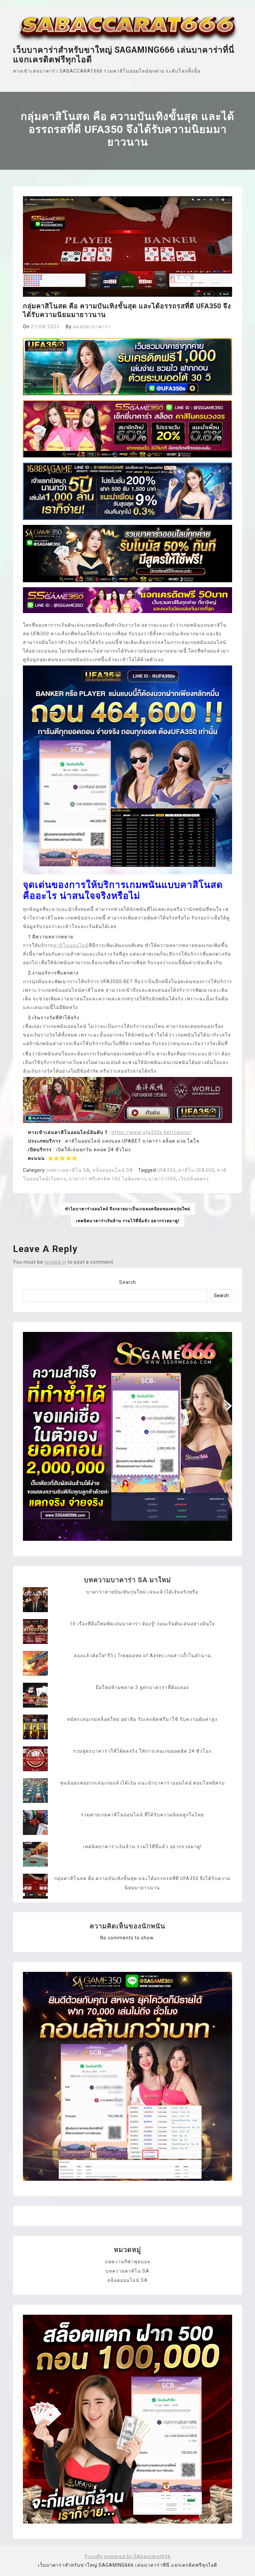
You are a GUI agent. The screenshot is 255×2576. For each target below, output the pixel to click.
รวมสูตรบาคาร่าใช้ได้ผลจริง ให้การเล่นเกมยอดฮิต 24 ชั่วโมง (142, 1751)
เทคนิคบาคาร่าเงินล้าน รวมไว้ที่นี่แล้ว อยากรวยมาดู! (128, 1221)
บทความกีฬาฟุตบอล (128, 2262)
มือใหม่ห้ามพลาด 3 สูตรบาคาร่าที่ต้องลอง (142, 1687)
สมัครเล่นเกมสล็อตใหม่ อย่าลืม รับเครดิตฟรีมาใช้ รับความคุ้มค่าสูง (142, 1719)
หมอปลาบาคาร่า (92, 327)
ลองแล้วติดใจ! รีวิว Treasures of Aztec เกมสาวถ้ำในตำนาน (142, 1656)
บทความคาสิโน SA (68, 1170)
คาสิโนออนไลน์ (71, 945)
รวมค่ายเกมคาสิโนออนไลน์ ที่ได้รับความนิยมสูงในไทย (142, 1815)
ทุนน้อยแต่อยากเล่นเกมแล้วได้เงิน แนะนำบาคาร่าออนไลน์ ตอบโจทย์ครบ (142, 1783)
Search (128, 1282)
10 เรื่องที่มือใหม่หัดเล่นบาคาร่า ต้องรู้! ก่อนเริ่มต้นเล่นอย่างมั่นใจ (142, 1624)
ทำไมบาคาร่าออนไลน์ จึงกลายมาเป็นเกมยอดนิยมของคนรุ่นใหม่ (128, 1209)
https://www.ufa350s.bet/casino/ (152, 1132)
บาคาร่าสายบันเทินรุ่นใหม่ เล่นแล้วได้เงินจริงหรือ (142, 1592)
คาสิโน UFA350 (196, 1170)
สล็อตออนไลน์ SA (113, 1170)
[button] (126, 86)
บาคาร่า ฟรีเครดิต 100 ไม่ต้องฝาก (107, 1179)
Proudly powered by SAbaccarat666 (128, 2556)
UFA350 (167, 1170)
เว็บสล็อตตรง (194, 1179)
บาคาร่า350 (162, 1179)
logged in (55, 1262)
